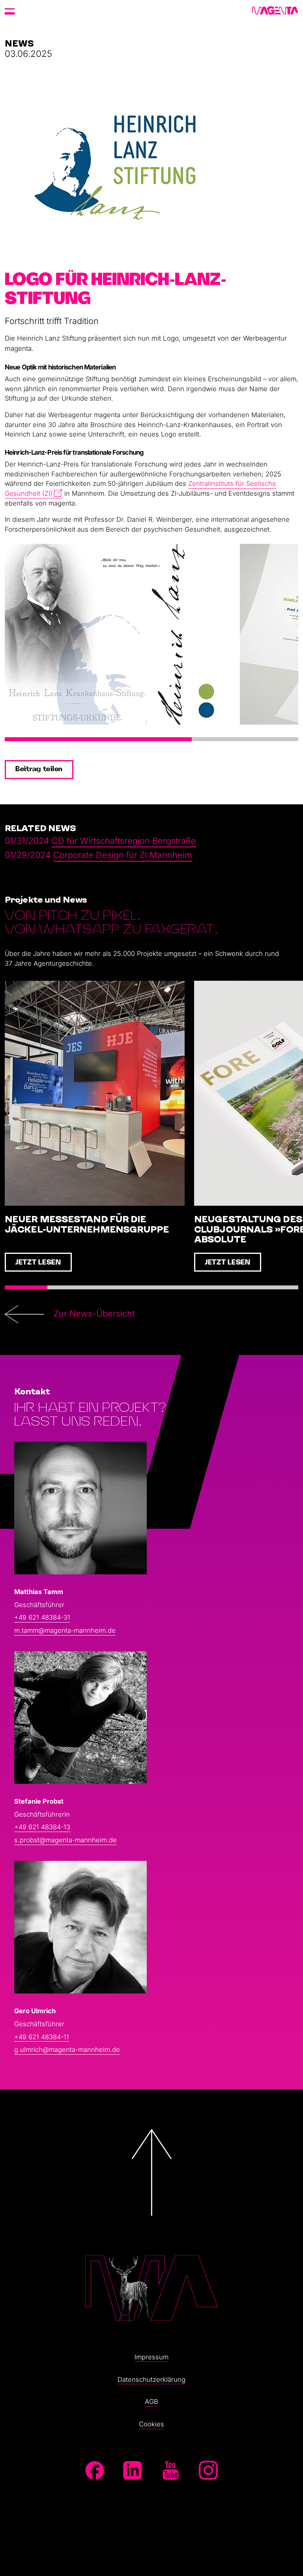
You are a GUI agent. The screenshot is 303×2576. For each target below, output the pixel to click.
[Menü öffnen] (10, 11)
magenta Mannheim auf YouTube (170, 2470)
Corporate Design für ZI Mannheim (123, 855)
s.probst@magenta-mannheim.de (65, 1840)
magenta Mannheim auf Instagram (208, 2470)
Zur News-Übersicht (94, 1313)
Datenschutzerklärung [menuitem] (151, 2379)
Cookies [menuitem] (151, 2424)
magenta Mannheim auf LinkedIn (133, 2470)
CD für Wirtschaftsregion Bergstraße (124, 841)
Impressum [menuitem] (151, 2357)
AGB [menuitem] (151, 2402)
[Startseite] (275, 11)
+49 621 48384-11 (42, 2037)
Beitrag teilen (39, 769)
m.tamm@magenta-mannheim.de (65, 1630)
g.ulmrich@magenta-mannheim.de (67, 2050)
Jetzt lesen (38, 1263)
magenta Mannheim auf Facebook (95, 2470)
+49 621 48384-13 (42, 1827)
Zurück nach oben (151, 2221)
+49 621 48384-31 (42, 1617)
